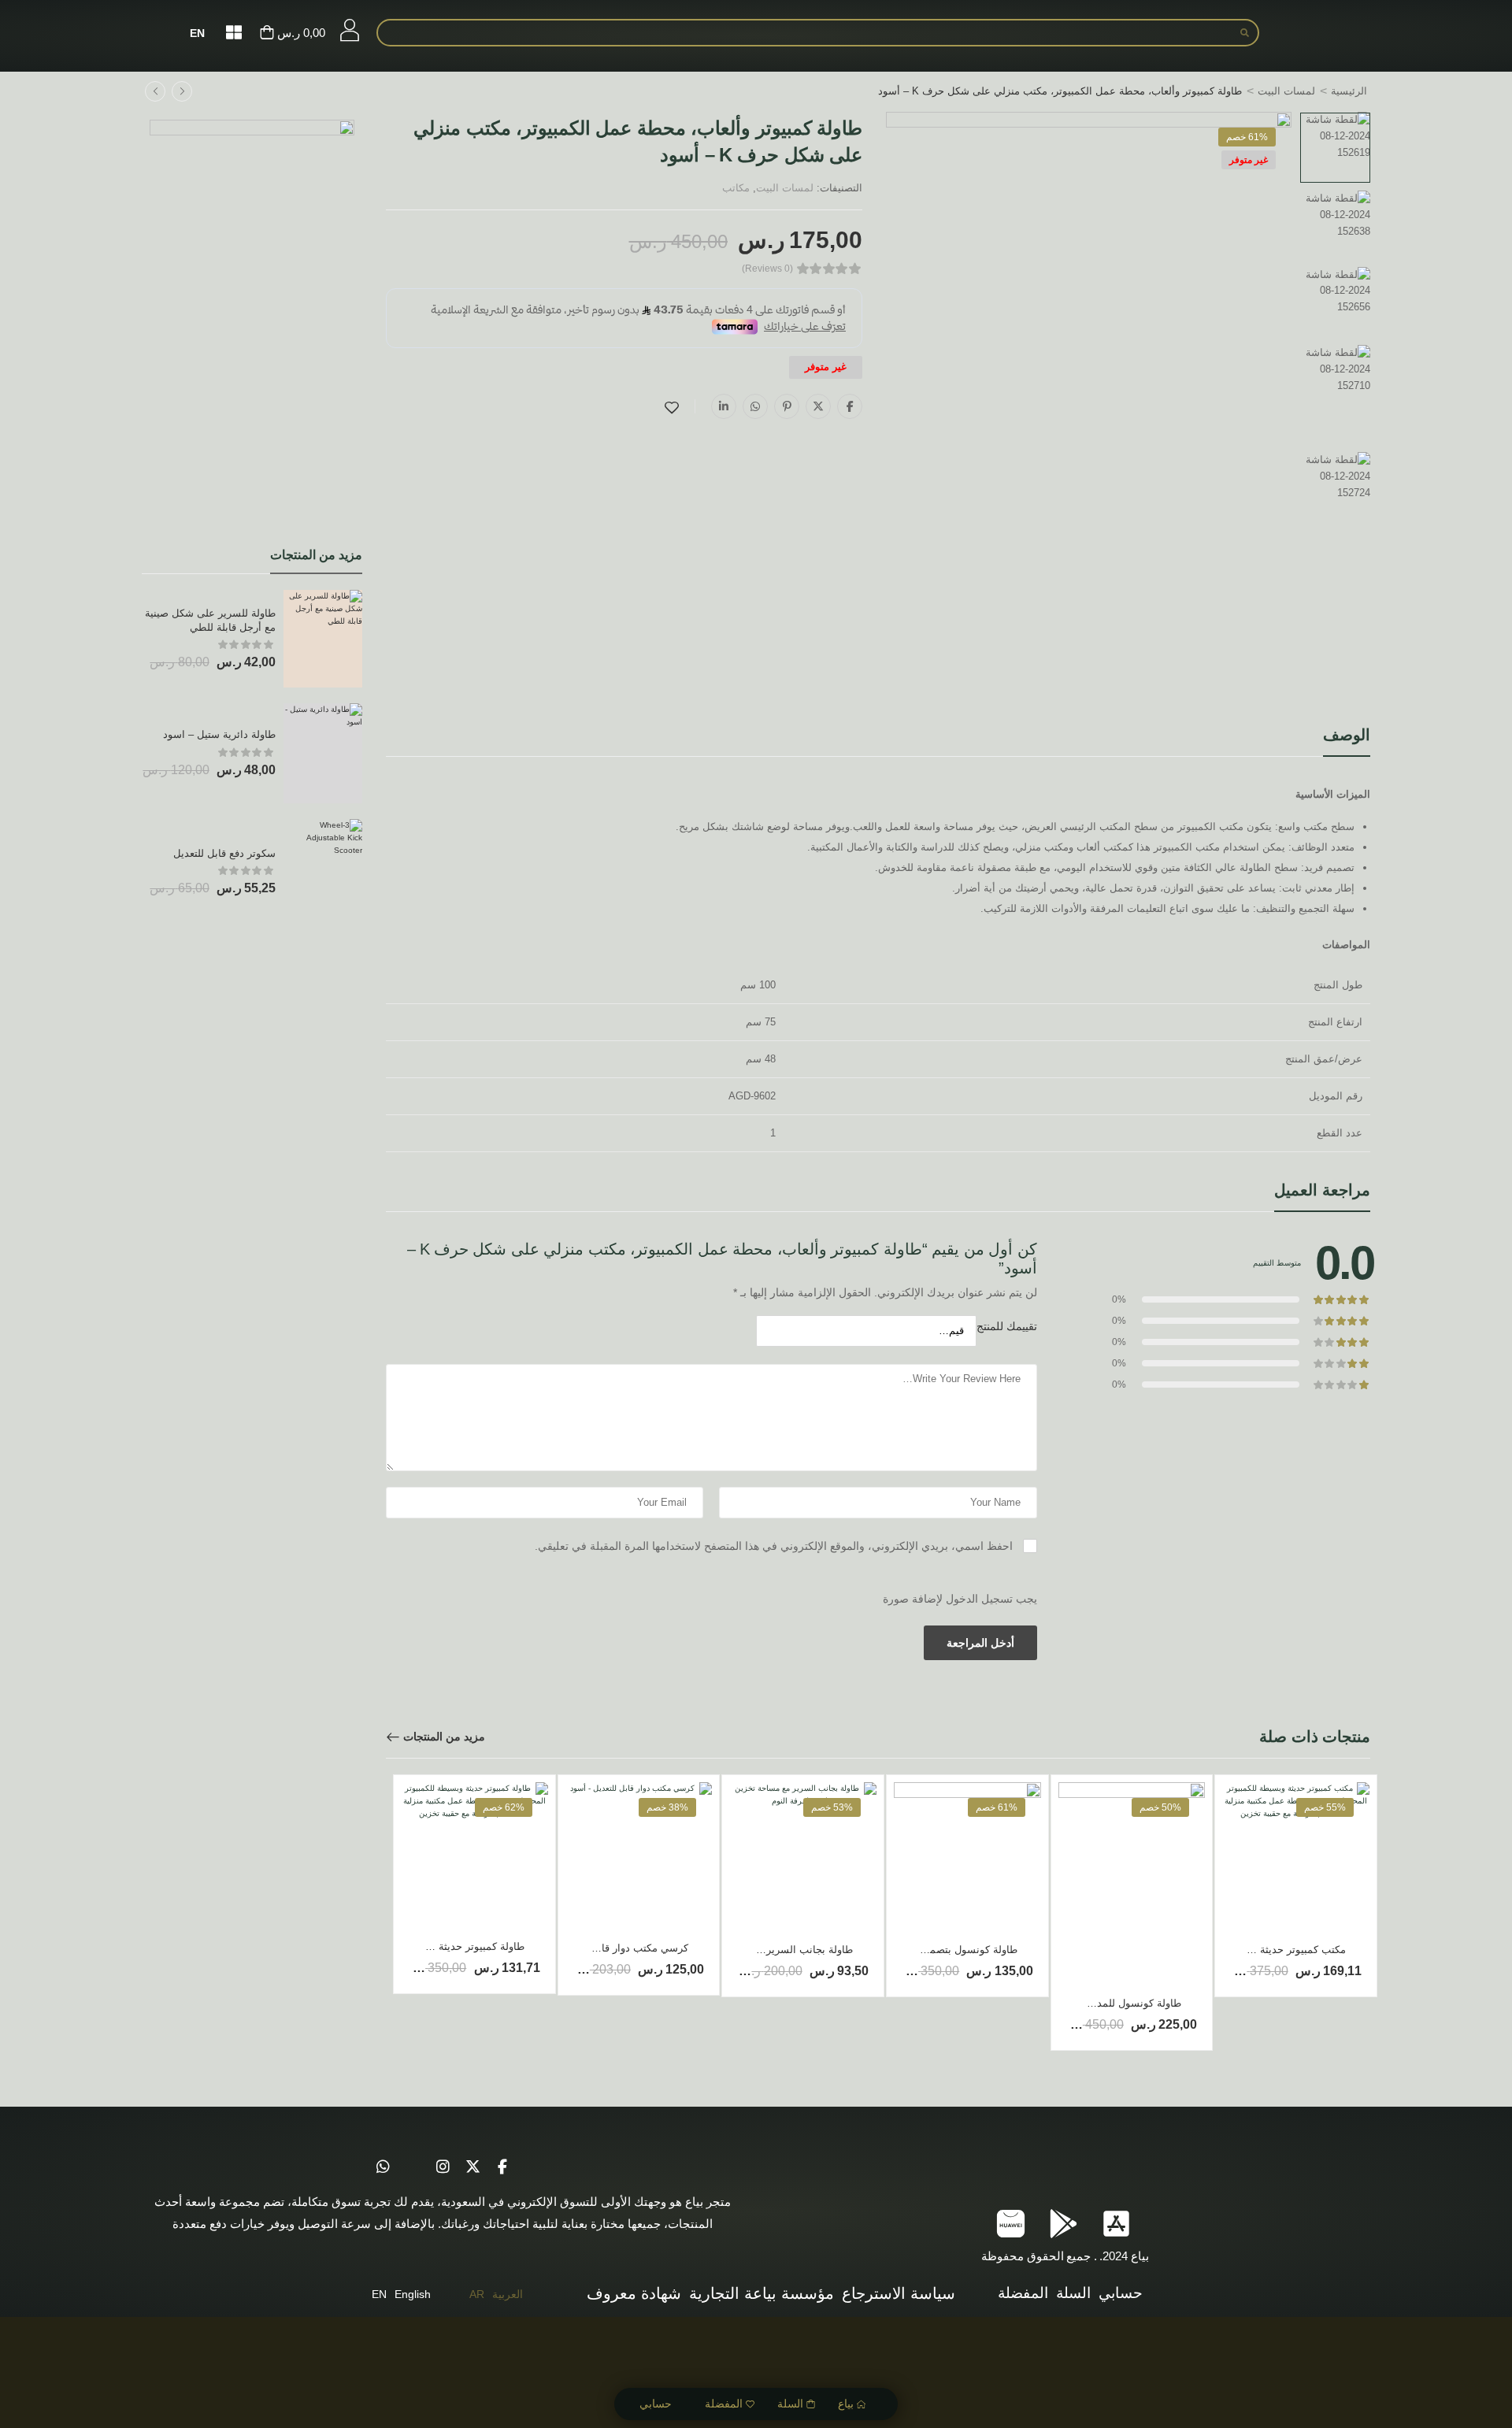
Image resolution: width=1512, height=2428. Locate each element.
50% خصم (1160, 1807)
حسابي (656, 2404)
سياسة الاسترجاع (899, 2293)
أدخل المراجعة (980, 1643)
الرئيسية (1349, 91)
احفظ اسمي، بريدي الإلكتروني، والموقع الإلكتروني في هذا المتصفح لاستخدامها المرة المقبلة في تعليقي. (774, 1546)
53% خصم (832, 1807)
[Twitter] (818, 406)
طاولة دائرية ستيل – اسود (219, 734)
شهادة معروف (634, 2293)
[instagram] (443, 2167)
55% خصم (1325, 1807)
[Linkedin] (724, 406)
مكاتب (736, 188)
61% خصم (1247, 137)
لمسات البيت (1286, 91)
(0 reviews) (767, 269)
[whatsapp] (383, 2167)
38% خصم (667, 1807)
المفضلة (724, 2404)
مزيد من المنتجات (444, 1737)
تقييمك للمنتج (1007, 1326)
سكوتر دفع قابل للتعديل (224, 853)
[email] (413, 2167)
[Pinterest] (787, 406)
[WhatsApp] (755, 406)
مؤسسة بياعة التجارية (762, 2293)
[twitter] (472, 2167)
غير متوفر (1249, 160)
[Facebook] (850, 406)
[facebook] (502, 2167)
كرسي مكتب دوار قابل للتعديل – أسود (606, 1948)
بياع (846, 2404)
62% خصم (504, 1807)
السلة (790, 2404)
